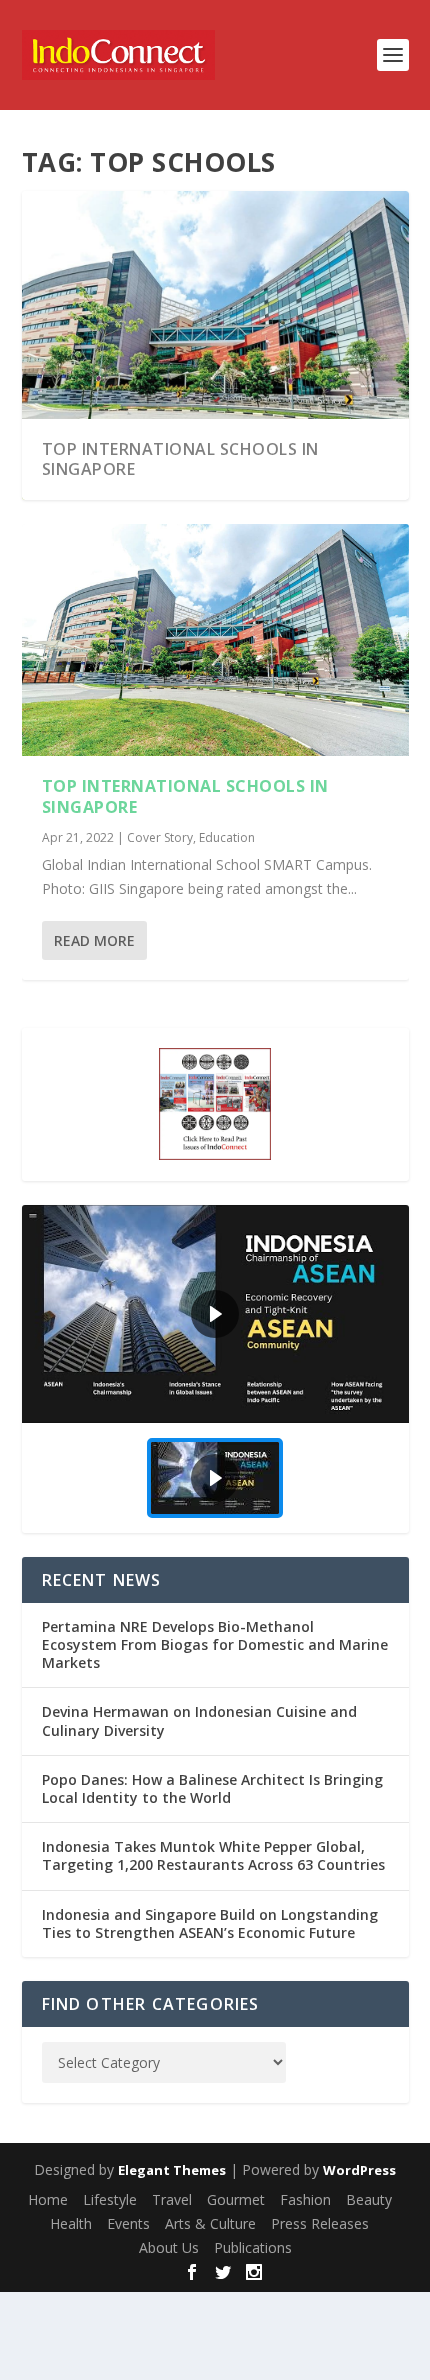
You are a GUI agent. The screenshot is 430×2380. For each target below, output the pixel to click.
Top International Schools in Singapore (180, 459)
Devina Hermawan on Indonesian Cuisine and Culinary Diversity (199, 1720)
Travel (172, 2199)
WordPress (359, 2170)
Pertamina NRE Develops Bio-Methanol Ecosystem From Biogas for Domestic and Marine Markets (215, 1644)
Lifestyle (110, 2199)
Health (71, 2223)
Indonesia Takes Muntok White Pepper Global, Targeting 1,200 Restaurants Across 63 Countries (213, 1855)
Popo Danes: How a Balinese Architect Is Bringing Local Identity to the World (212, 1788)
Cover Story (160, 837)
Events (128, 2223)
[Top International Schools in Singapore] (215, 640)
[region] (215, 1369)
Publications (253, 2247)
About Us (169, 2247)
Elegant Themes (172, 2170)
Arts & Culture (210, 2223)
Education (227, 837)
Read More (94, 940)
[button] (215, 1314)
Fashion (305, 2199)
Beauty (369, 2199)
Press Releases (320, 2223)
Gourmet (236, 2199)
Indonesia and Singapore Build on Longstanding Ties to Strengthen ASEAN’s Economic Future (210, 1923)
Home (48, 2199)
